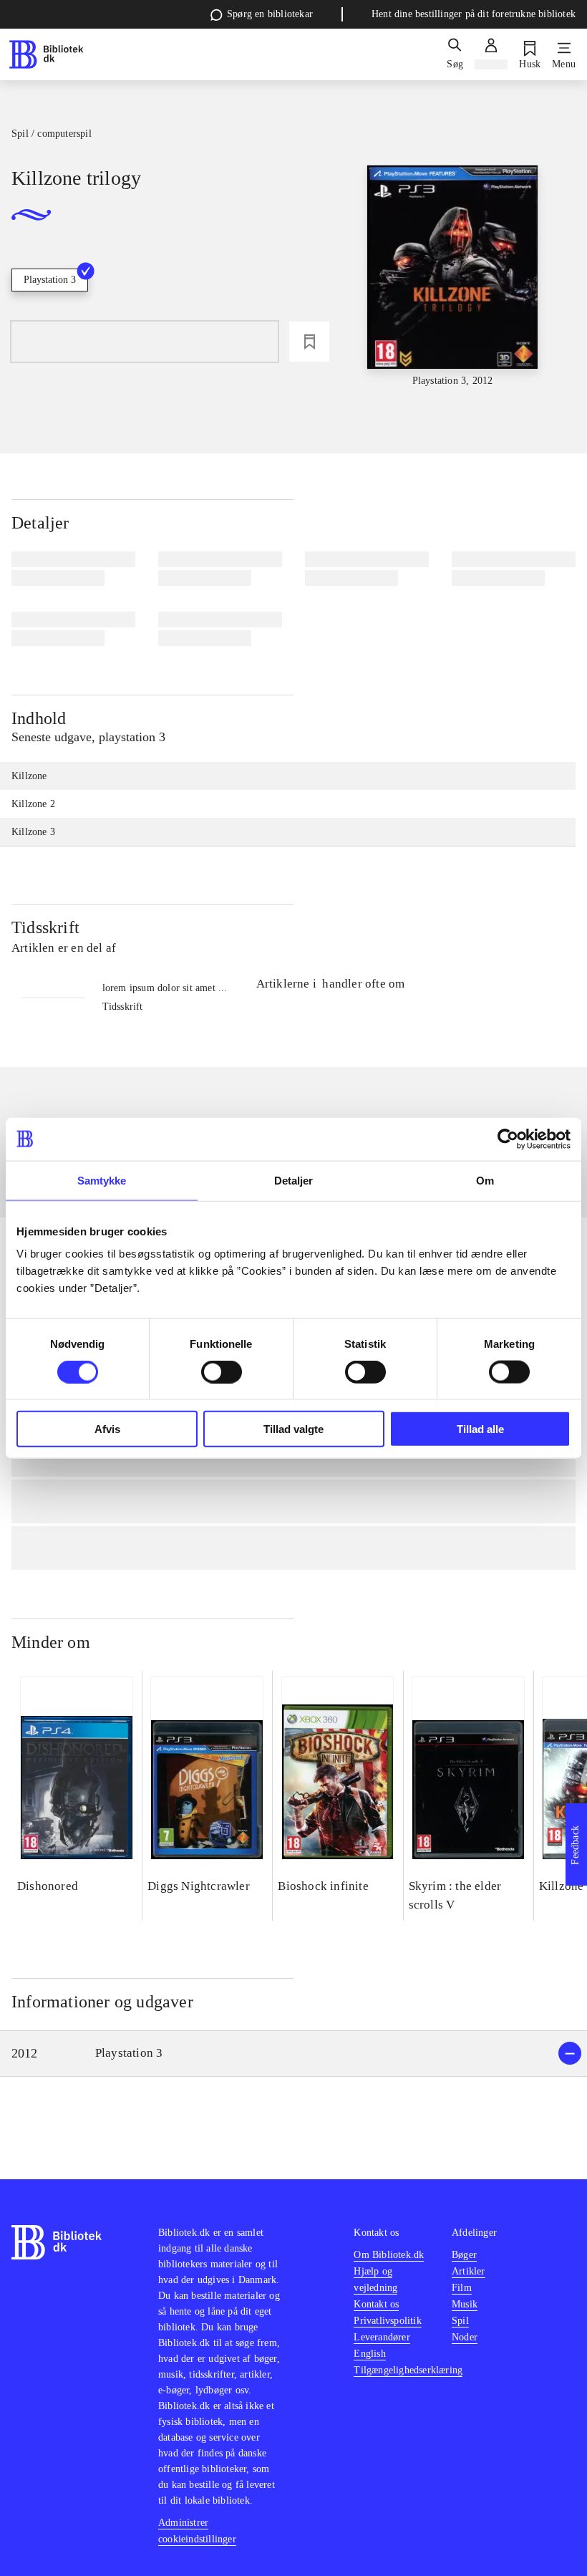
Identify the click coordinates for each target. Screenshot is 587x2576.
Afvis (107, 1429)
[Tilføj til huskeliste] (309, 342)
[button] (293, 2054)
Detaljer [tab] (294, 1180)
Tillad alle (480, 1429)
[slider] (453, 277)
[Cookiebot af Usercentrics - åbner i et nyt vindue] (508, 1139)
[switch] (222, 1371)
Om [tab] (485, 1180)
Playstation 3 (50, 280)
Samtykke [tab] (102, 1180)
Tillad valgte (293, 1429)
